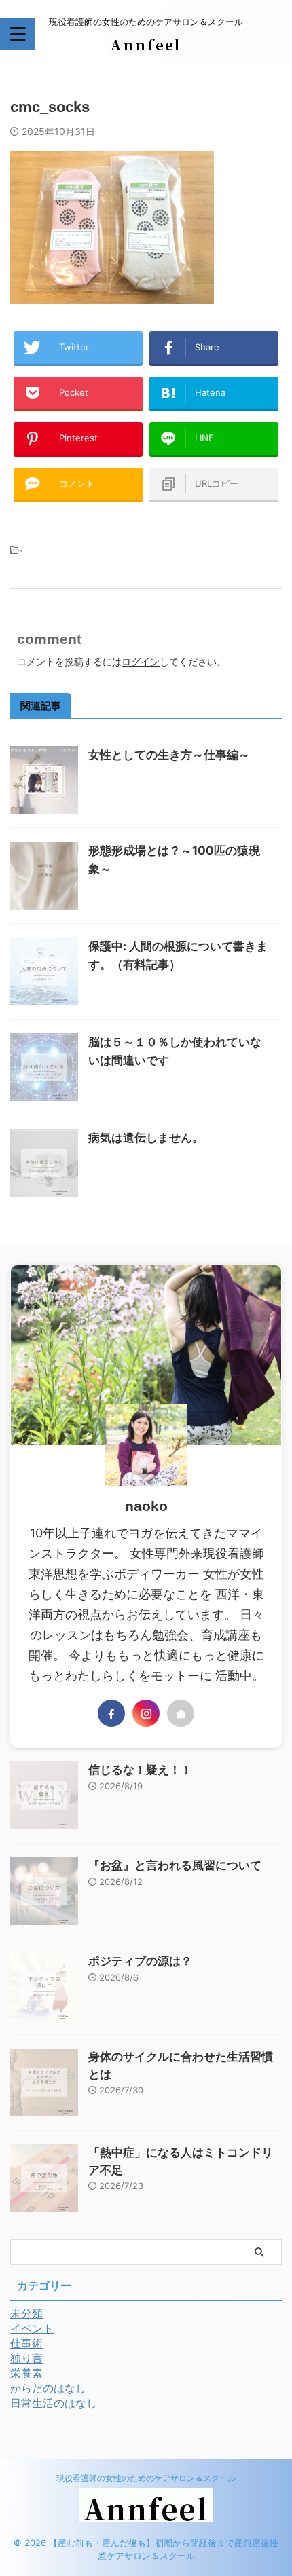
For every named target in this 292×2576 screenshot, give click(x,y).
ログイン (141, 661)
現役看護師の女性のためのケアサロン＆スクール (146, 2478)
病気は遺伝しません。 (146, 1138)
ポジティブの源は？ (140, 1961)
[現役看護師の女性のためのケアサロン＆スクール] (146, 41)
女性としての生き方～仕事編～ (169, 755)
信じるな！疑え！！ (140, 1770)
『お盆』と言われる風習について (175, 1865)
